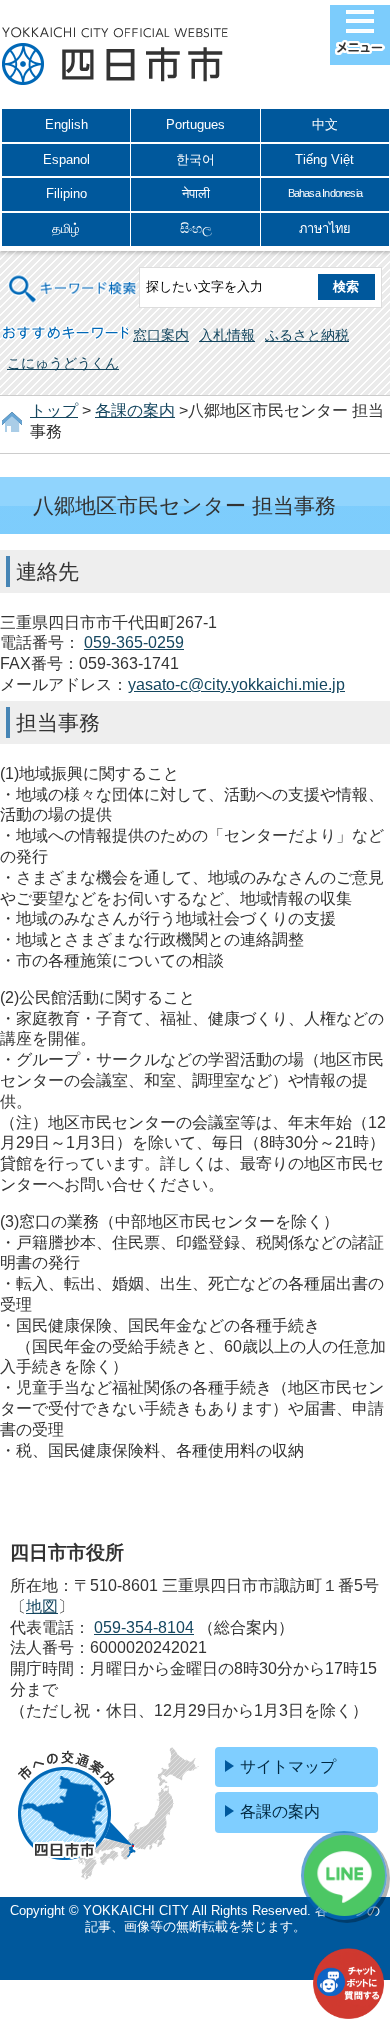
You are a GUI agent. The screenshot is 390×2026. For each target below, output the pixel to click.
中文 (325, 124)
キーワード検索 (73, 276)
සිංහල (196, 228)
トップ (54, 410)
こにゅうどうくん (63, 363)
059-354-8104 (144, 1627)
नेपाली (196, 193)
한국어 (195, 159)
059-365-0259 (134, 642)
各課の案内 (135, 410)
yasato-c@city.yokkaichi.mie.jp (236, 684)
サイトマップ (288, 1766)
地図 (42, 1606)
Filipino (66, 193)
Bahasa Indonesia (325, 193)
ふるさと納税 (307, 335)
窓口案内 (161, 335)
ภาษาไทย (325, 228)
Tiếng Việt (324, 159)
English (66, 124)
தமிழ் (66, 228)
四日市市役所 (115, 57)
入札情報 (227, 335)
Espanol (66, 159)
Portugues (195, 124)
